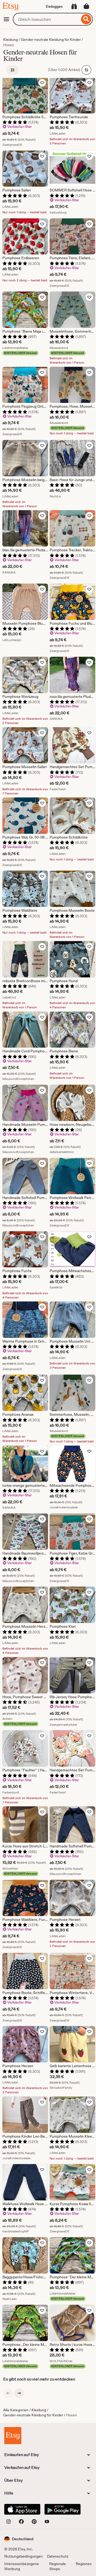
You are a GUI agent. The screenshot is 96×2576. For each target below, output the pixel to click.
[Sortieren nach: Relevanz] (86, 70)
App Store (22, 2509)
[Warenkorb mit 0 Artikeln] (86, 6)
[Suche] (86, 19)
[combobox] (46, 19)
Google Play (63, 2509)
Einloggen (54, 6)
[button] (19, 2539)
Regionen (84, 2564)
